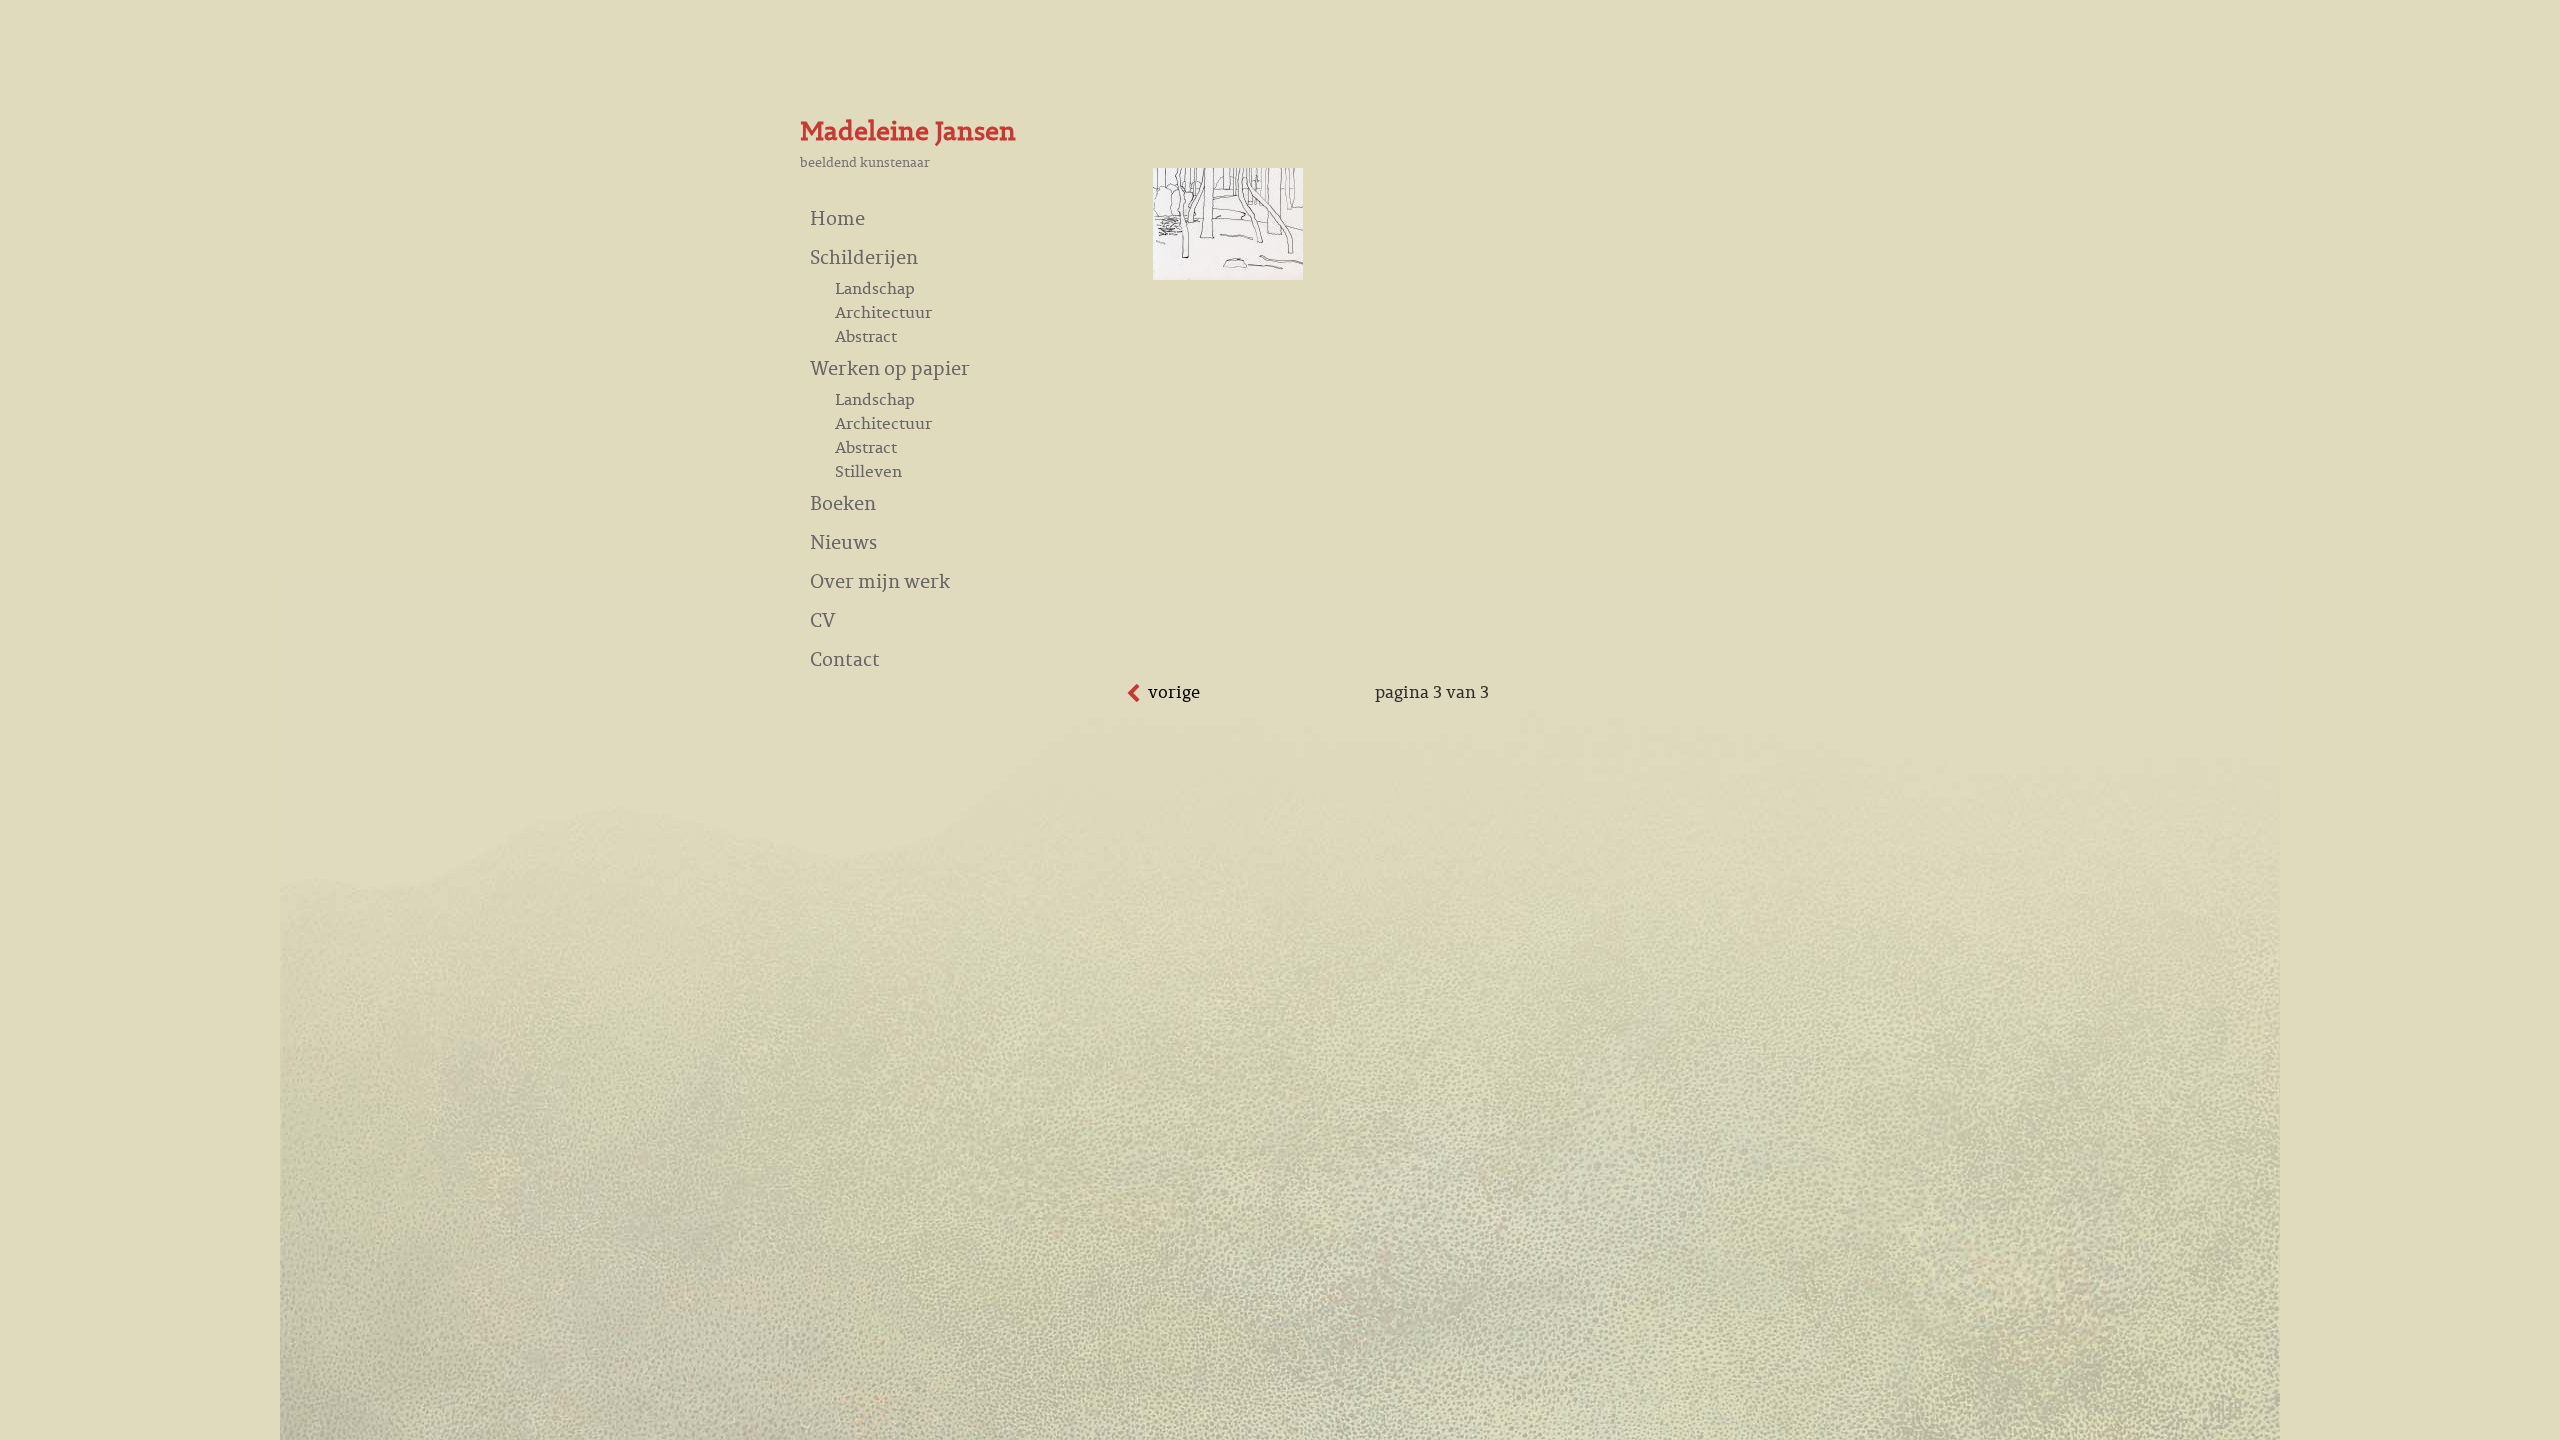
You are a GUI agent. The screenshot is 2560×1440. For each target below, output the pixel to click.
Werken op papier (890, 367)
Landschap (875, 288)
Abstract (866, 336)
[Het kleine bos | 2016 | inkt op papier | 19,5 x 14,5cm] (1228, 274)
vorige (1174, 692)
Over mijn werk (880, 580)
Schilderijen (864, 256)
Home (837, 217)
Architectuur (883, 312)
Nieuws (843, 541)
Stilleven (868, 471)
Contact (845, 658)
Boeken (843, 502)
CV (822, 619)
